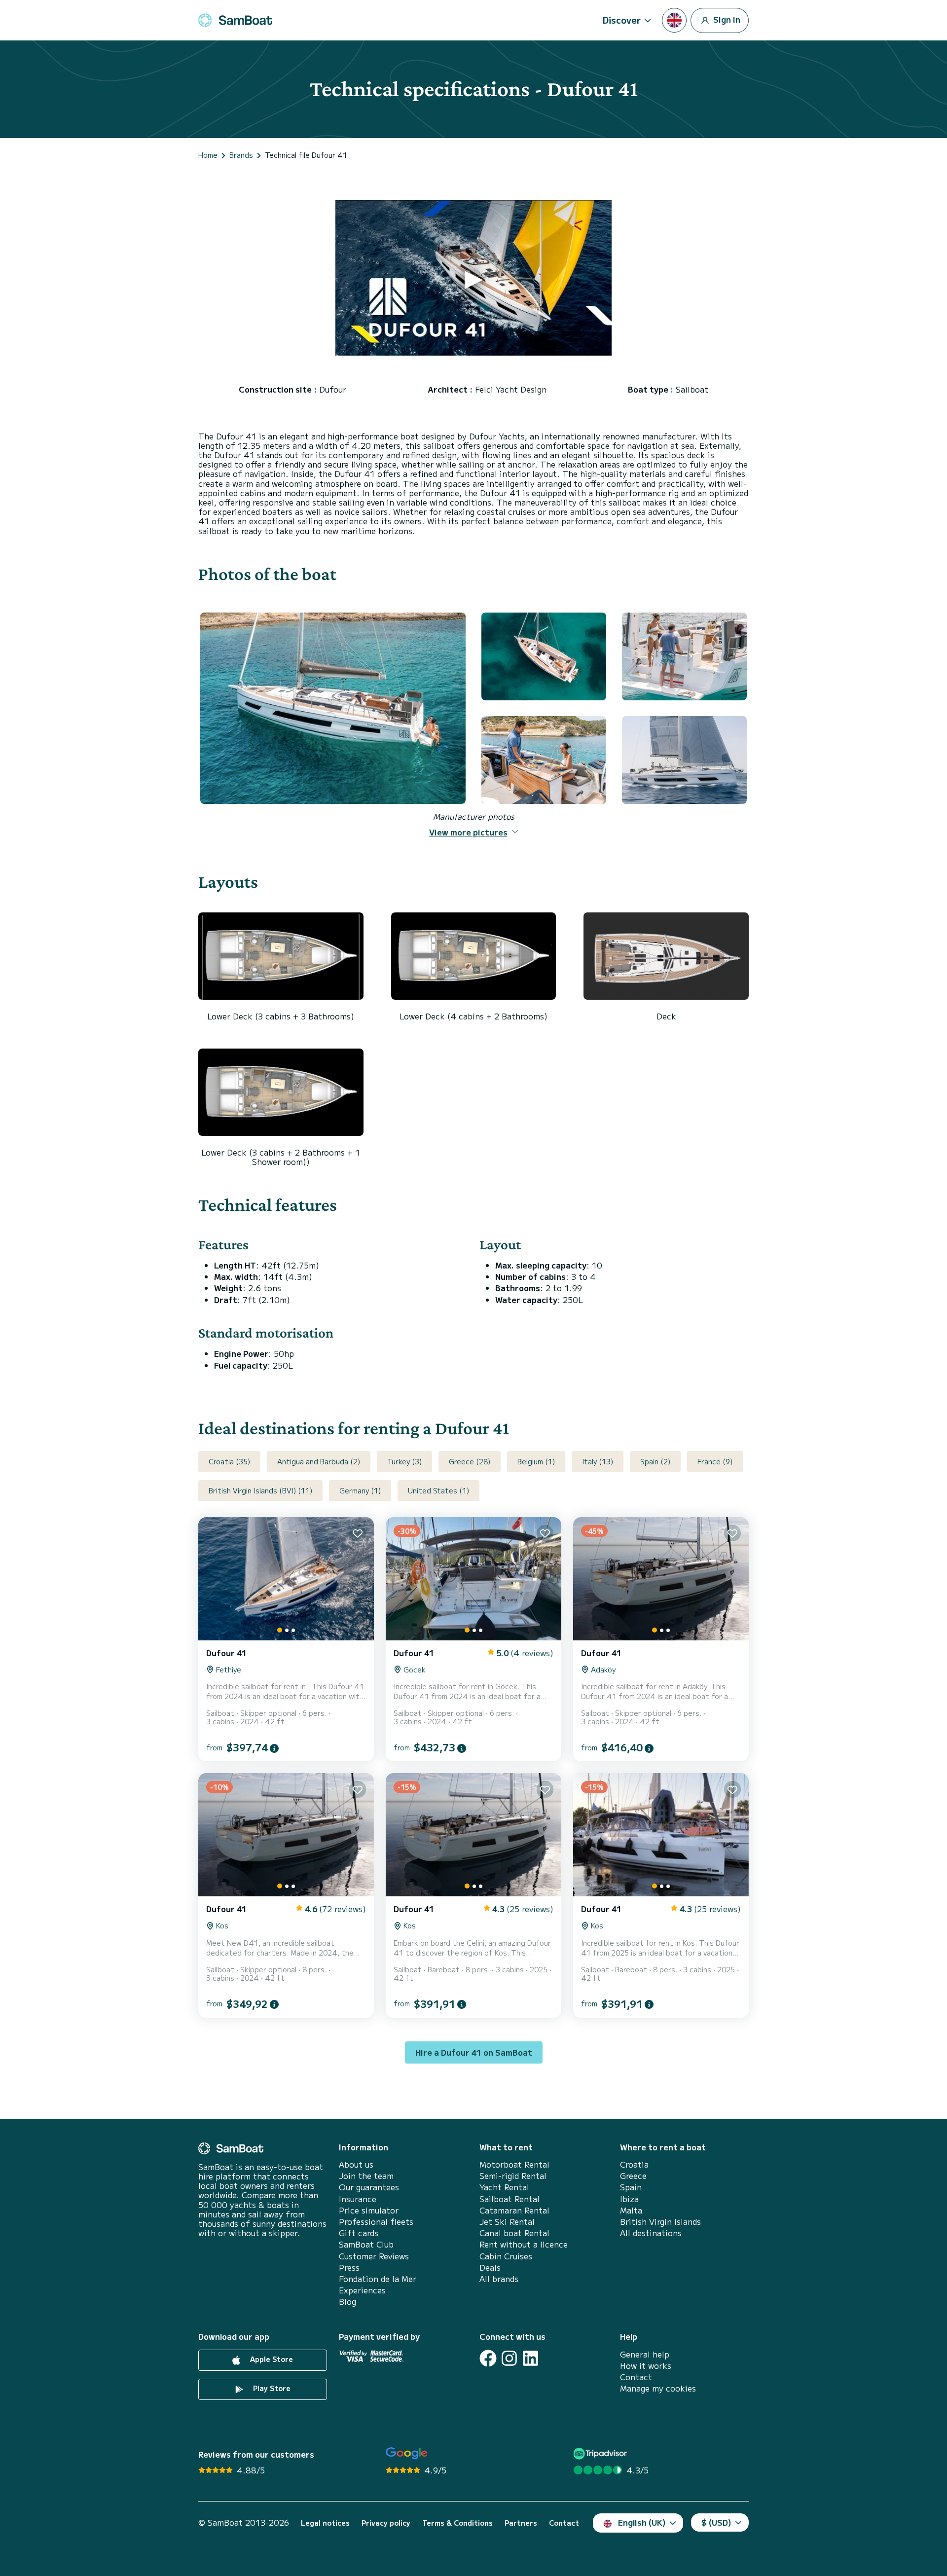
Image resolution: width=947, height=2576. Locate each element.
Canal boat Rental (514, 2233)
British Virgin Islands (660, 2222)
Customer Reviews (374, 2256)
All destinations (651, 2233)
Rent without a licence (524, 2244)
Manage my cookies (658, 2388)
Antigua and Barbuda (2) (319, 1461)
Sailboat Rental (510, 2199)
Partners (521, 2523)
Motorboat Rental (514, 2164)
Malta (631, 2210)
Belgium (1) (536, 1461)
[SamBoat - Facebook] (488, 2358)
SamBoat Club (366, 2244)
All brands (499, 2279)
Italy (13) (598, 1461)
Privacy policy (386, 2523)
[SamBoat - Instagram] (509, 2358)
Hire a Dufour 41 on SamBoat (474, 2052)
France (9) (715, 1461)
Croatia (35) (229, 1461)
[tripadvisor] (601, 2453)
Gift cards (359, 2233)
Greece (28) (470, 1461)
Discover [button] (622, 20)
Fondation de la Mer (378, 2279)
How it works (646, 2366)
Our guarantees (369, 2187)
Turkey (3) (404, 1461)
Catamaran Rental (514, 2210)
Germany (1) (360, 1490)
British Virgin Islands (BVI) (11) (260, 1490)
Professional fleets (376, 2222)
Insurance (358, 2199)
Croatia (634, 2164)
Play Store (271, 2388)
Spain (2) (655, 1461)
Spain (631, 2187)
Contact (636, 2377)
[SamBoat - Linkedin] (530, 2358)
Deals (490, 2268)
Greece (633, 2176)
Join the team (366, 2176)
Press (349, 2268)
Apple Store (271, 2359)
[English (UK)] (674, 20)
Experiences (362, 2290)
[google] (407, 2453)
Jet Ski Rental (507, 2222)
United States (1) (438, 1490)
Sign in (726, 19)
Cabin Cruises (506, 2256)
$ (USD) (716, 2522)
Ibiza (629, 2199)
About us (356, 2164)
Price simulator (369, 2210)
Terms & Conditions (457, 2523)
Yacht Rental (504, 2187)
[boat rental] (235, 20)
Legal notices (325, 2523)
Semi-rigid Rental (513, 2176)
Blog (347, 2302)
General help (645, 2354)
